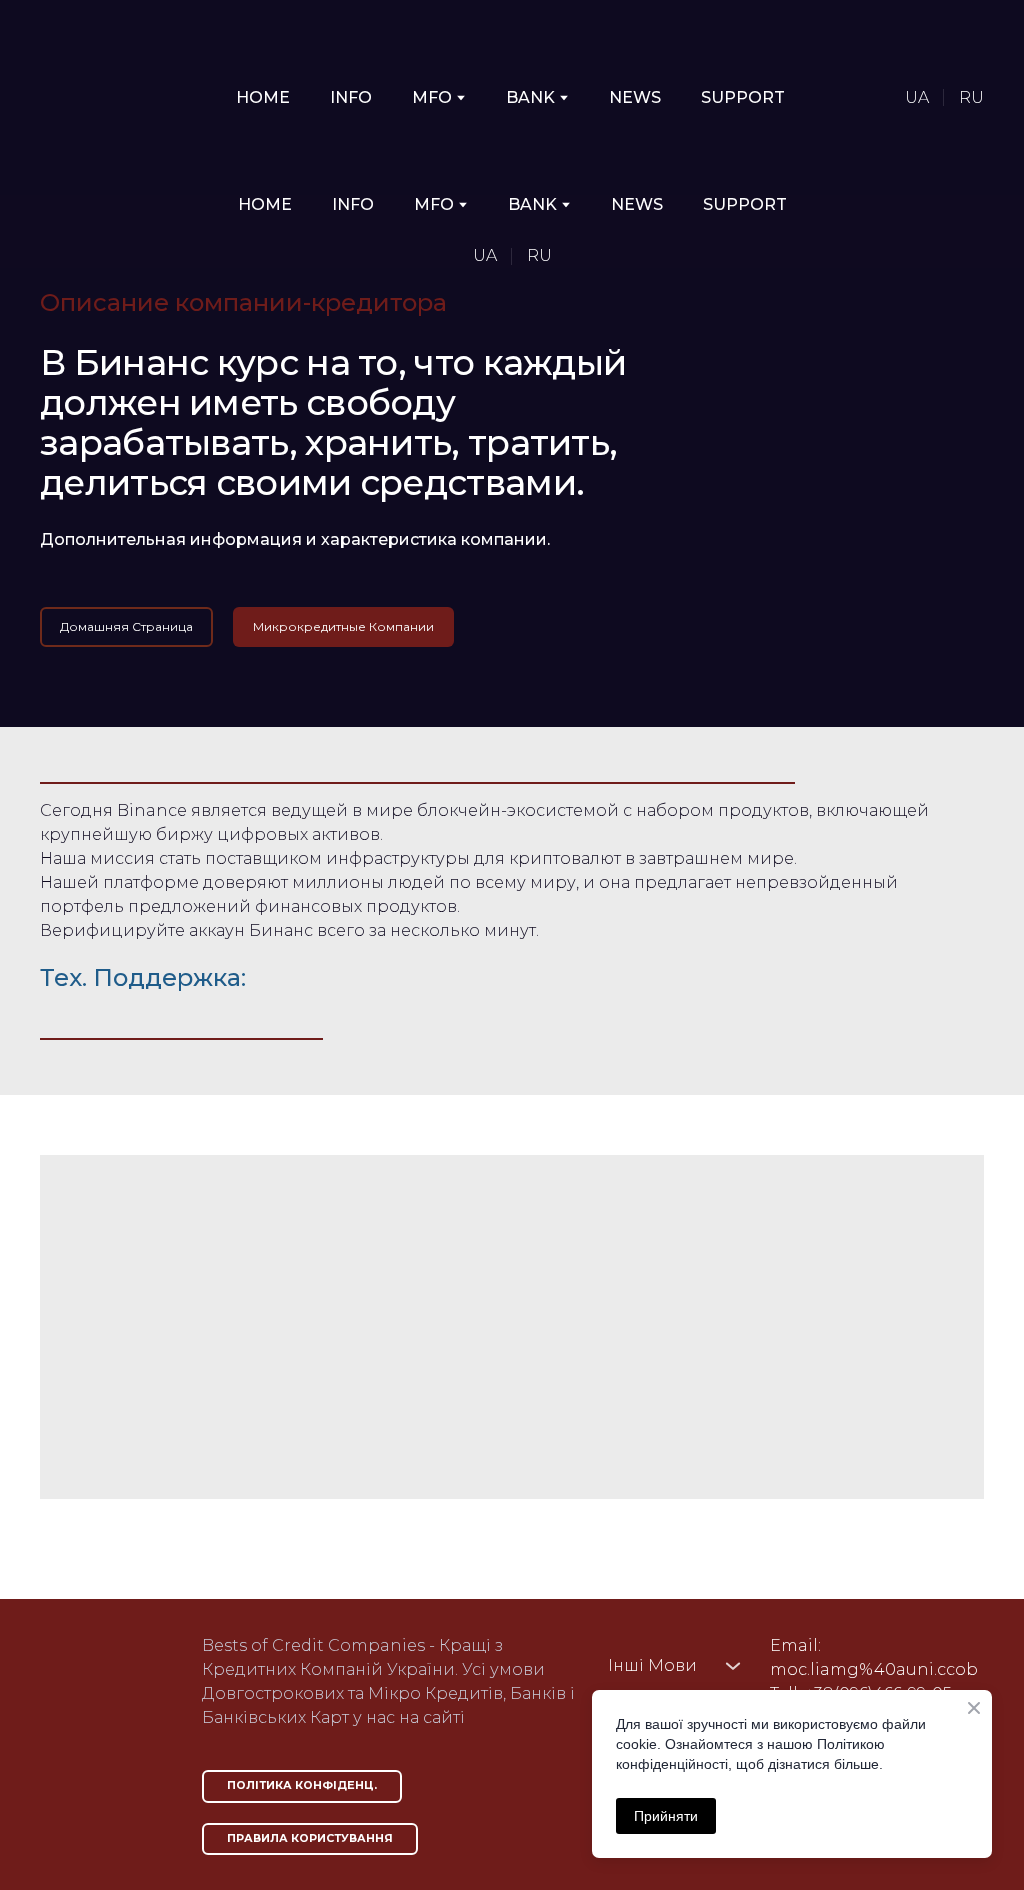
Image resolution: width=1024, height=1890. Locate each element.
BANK (530, 97)
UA (917, 97)
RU (971, 97)
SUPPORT (743, 97)
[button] (126, 627)
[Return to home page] (107, 97)
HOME (263, 97)
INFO (351, 97)
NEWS (635, 97)
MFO (432, 97)
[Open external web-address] (101, 1695)
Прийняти (666, 1816)
